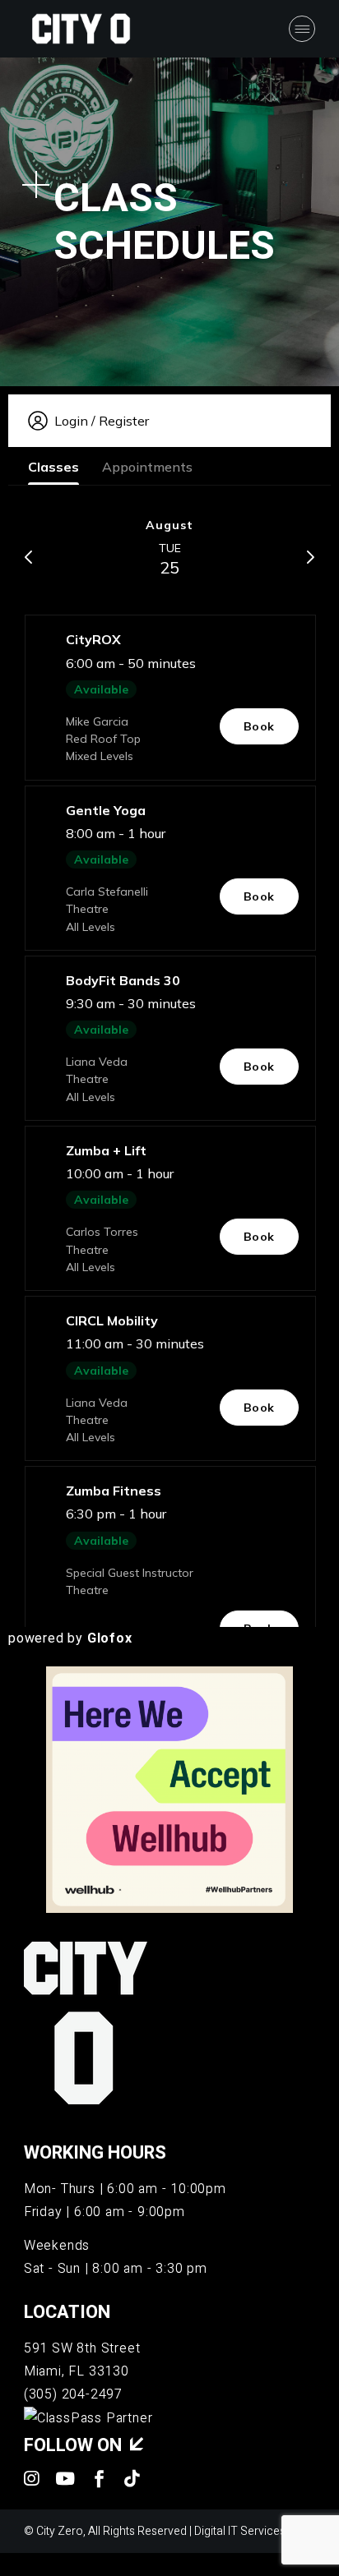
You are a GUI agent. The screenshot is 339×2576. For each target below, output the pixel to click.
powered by (70, 1638)
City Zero (60, 2531)
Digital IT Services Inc (249, 2531)
